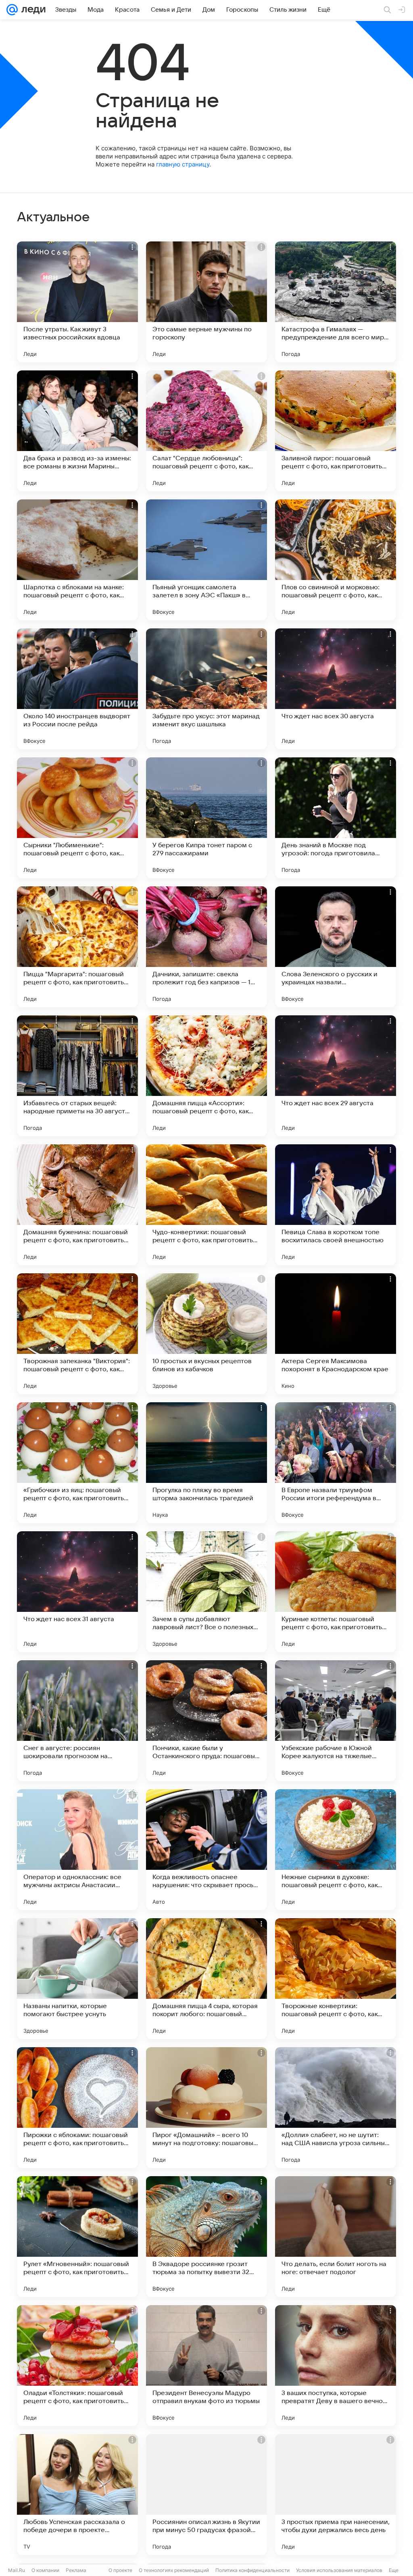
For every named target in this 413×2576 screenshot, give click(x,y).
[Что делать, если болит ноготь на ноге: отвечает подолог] (336, 2237)
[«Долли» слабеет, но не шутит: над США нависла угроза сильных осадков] (336, 2108)
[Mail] (12, 10)
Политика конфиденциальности (252, 2570)
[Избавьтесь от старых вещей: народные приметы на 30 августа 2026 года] (77, 1076)
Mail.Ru (17, 2570)
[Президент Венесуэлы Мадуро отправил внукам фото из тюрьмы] (206, 2366)
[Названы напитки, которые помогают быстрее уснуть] (77, 1979)
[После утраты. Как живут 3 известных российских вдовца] (77, 302)
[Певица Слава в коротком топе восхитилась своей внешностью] (336, 1205)
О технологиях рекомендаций (174, 2570)
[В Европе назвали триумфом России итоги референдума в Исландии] (336, 1463)
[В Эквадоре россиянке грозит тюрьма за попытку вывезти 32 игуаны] (206, 2237)
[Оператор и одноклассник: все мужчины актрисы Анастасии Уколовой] (77, 1850)
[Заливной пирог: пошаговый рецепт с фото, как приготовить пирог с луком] (336, 431)
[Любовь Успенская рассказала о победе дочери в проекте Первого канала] (77, 2495)
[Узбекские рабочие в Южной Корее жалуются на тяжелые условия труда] (336, 1721)
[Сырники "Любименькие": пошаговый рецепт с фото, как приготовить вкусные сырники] (77, 818)
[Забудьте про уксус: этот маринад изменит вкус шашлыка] (206, 689)
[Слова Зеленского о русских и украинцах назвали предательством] (336, 947)
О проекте (120, 2570)
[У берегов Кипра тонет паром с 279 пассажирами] (206, 818)
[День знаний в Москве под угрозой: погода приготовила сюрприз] (336, 818)
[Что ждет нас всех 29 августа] (336, 1076)
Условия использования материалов (339, 2570)
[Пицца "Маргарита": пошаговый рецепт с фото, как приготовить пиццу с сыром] (77, 947)
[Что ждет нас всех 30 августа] (336, 689)
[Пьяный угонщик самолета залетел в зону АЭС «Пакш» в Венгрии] (206, 560)
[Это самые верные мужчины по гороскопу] (206, 302)
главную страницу (183, 164)
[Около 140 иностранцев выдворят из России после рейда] (77, 689)
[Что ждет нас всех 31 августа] (77, 1592)
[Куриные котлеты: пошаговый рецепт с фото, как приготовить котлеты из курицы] (336, 1592)
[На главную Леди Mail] (32, 10)
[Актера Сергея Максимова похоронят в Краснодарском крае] (336, 1334)
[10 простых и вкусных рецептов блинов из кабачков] (206, 1334)
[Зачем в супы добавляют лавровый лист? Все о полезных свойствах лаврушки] (206, 1592)
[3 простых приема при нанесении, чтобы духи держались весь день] (336, 2495)
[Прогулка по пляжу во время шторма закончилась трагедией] (206, 1463)
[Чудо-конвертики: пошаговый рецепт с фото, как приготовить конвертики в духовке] (206, 1205)
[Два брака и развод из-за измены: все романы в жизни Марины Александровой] (77, 431)
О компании (45, 2570)
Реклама (76, 2570)
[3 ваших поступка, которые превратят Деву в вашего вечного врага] (336, 2366)
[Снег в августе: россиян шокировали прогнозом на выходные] (77, 1721)
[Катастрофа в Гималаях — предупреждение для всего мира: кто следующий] (336, 302)
